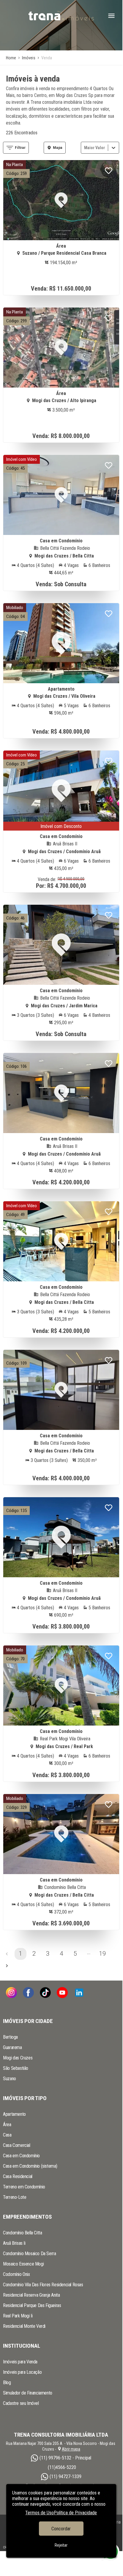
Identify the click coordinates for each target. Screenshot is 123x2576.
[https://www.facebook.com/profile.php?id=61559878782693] (28, 1993)
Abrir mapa (71, 2449)
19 (102, 1954)
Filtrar (20, 148)
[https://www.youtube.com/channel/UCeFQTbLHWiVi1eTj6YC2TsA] (62, 1993)
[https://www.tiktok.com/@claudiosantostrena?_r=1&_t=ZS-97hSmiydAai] (45, 1993)
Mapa (58, 148)
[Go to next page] (7, 1966)
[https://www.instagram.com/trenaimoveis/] (11, 1993)
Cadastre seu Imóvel (21, 2403)
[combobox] (85, 148)
